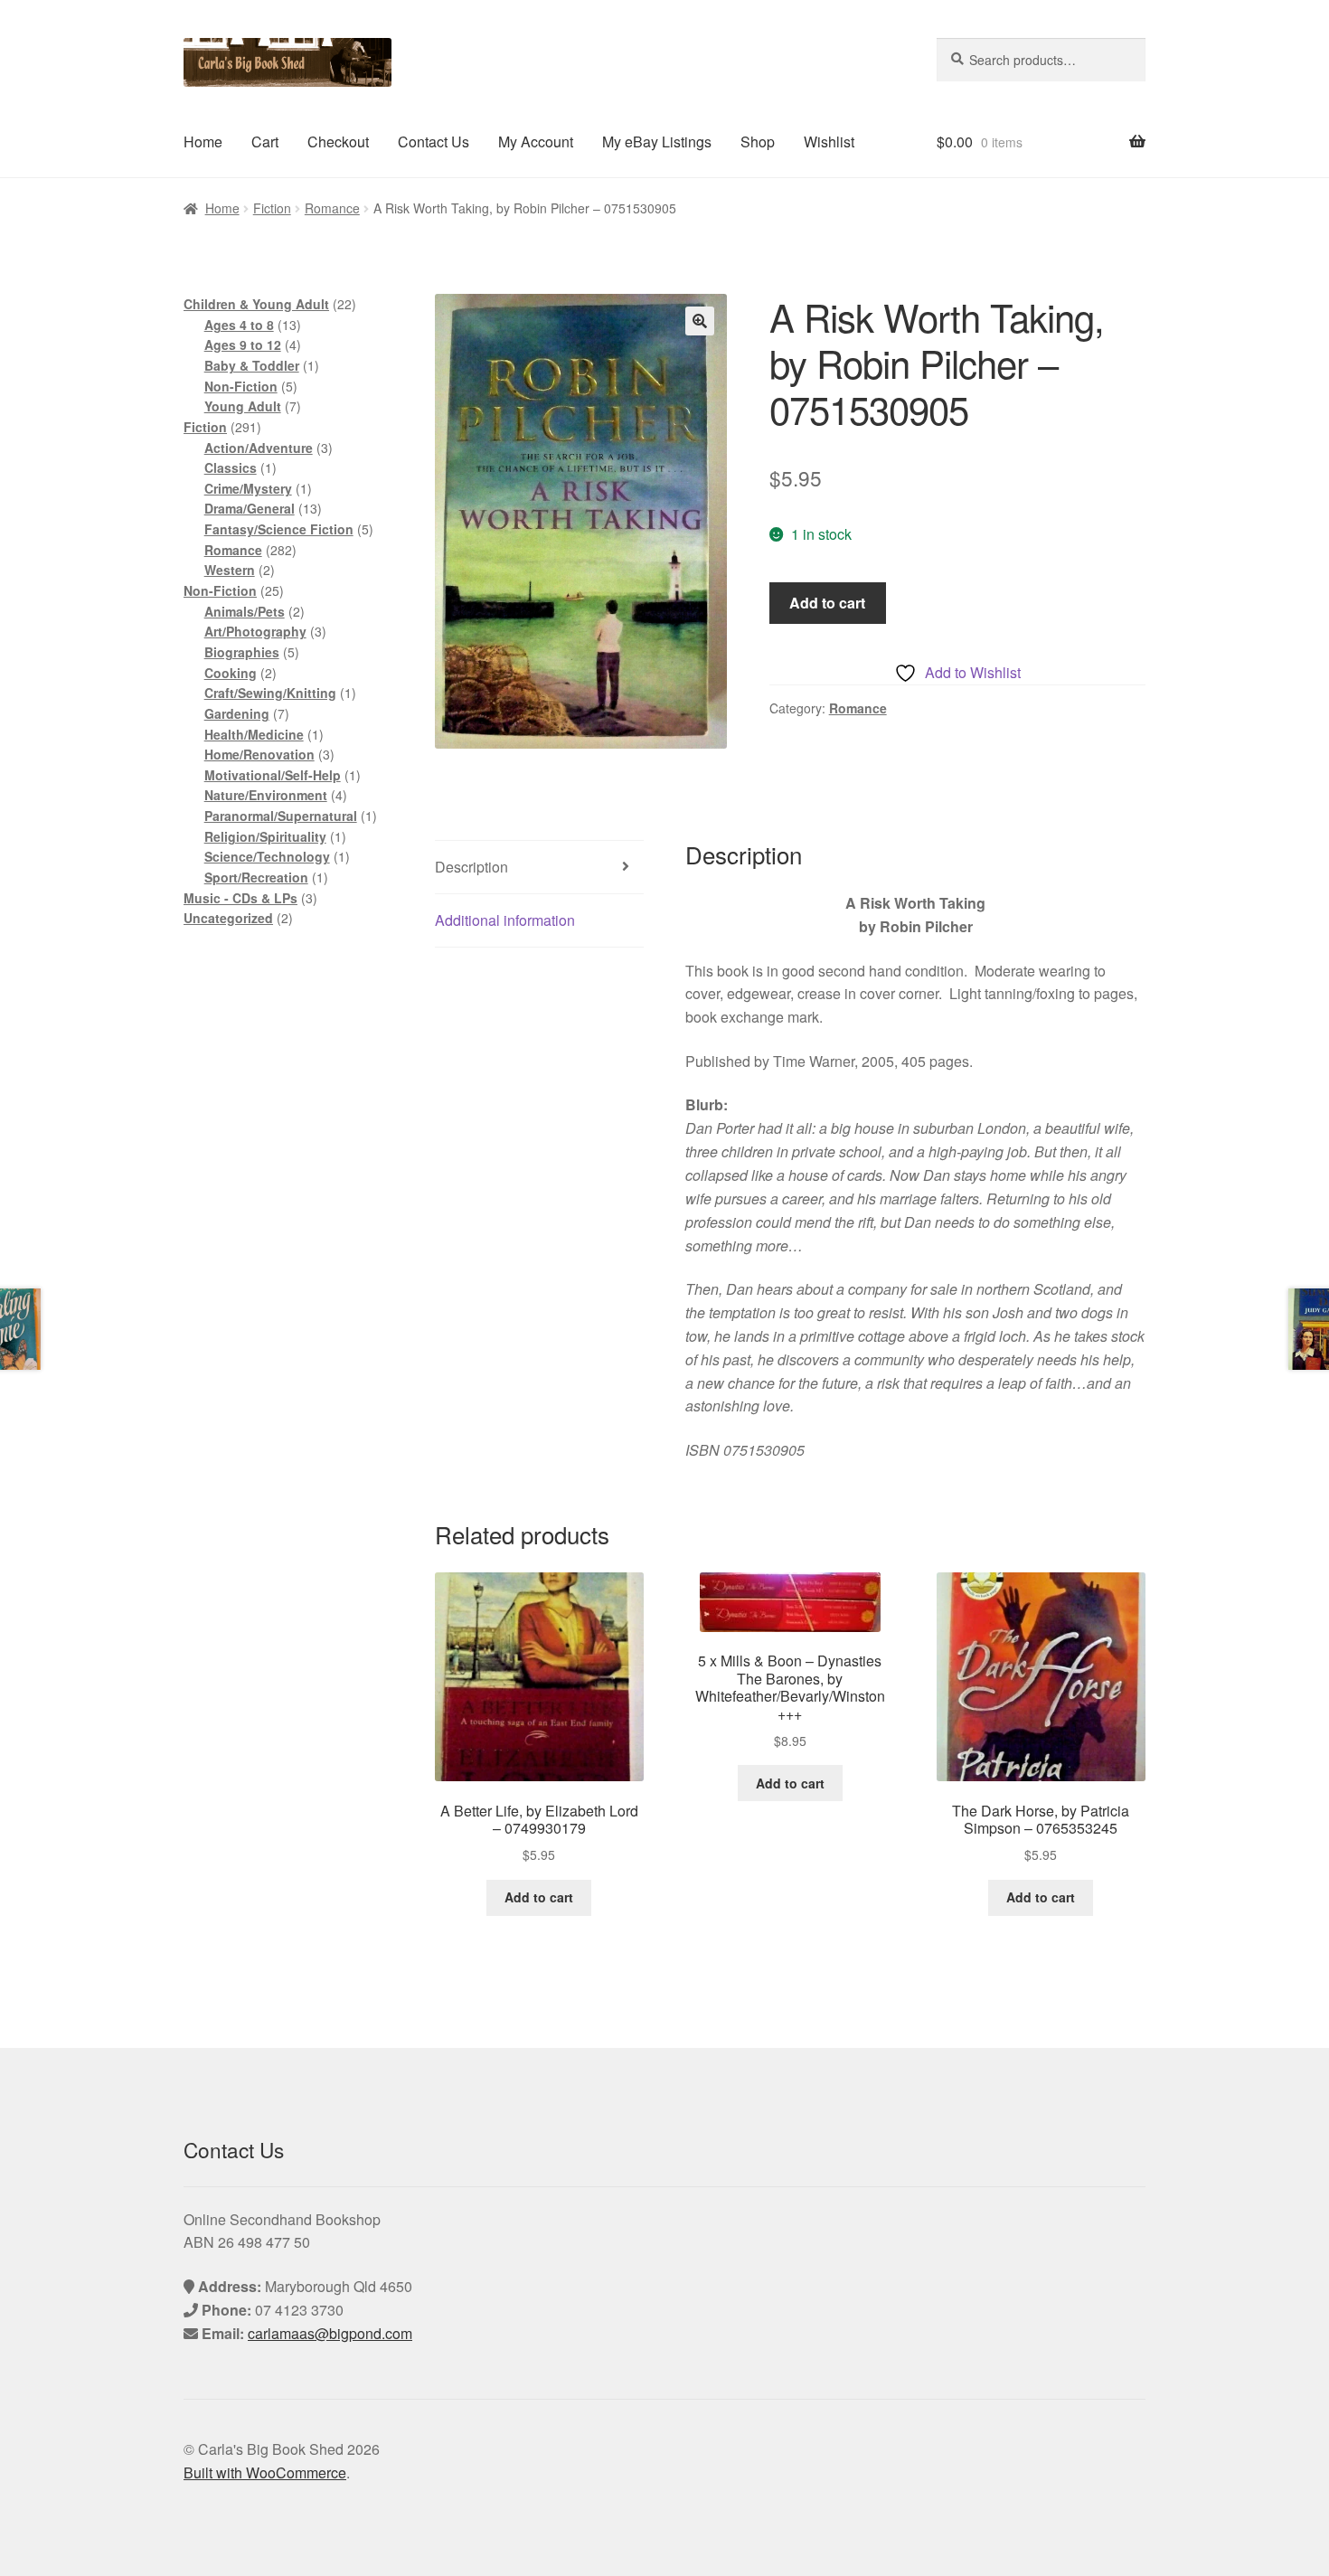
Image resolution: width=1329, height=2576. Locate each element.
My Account (536, 142)
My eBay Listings (657, 142)
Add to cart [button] (539, 1897)
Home (203, 142)
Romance (332, 208)
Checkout (338, 142)
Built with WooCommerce (265, 2472)
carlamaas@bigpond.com (330, 2333)
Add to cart (827, 603)
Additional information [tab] (505, 920)
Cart (265, 142)
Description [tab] (471, 867)
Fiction (272, 208)
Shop (758, 142)
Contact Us (434, 142)
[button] (700, 321)
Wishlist (829, 142)
